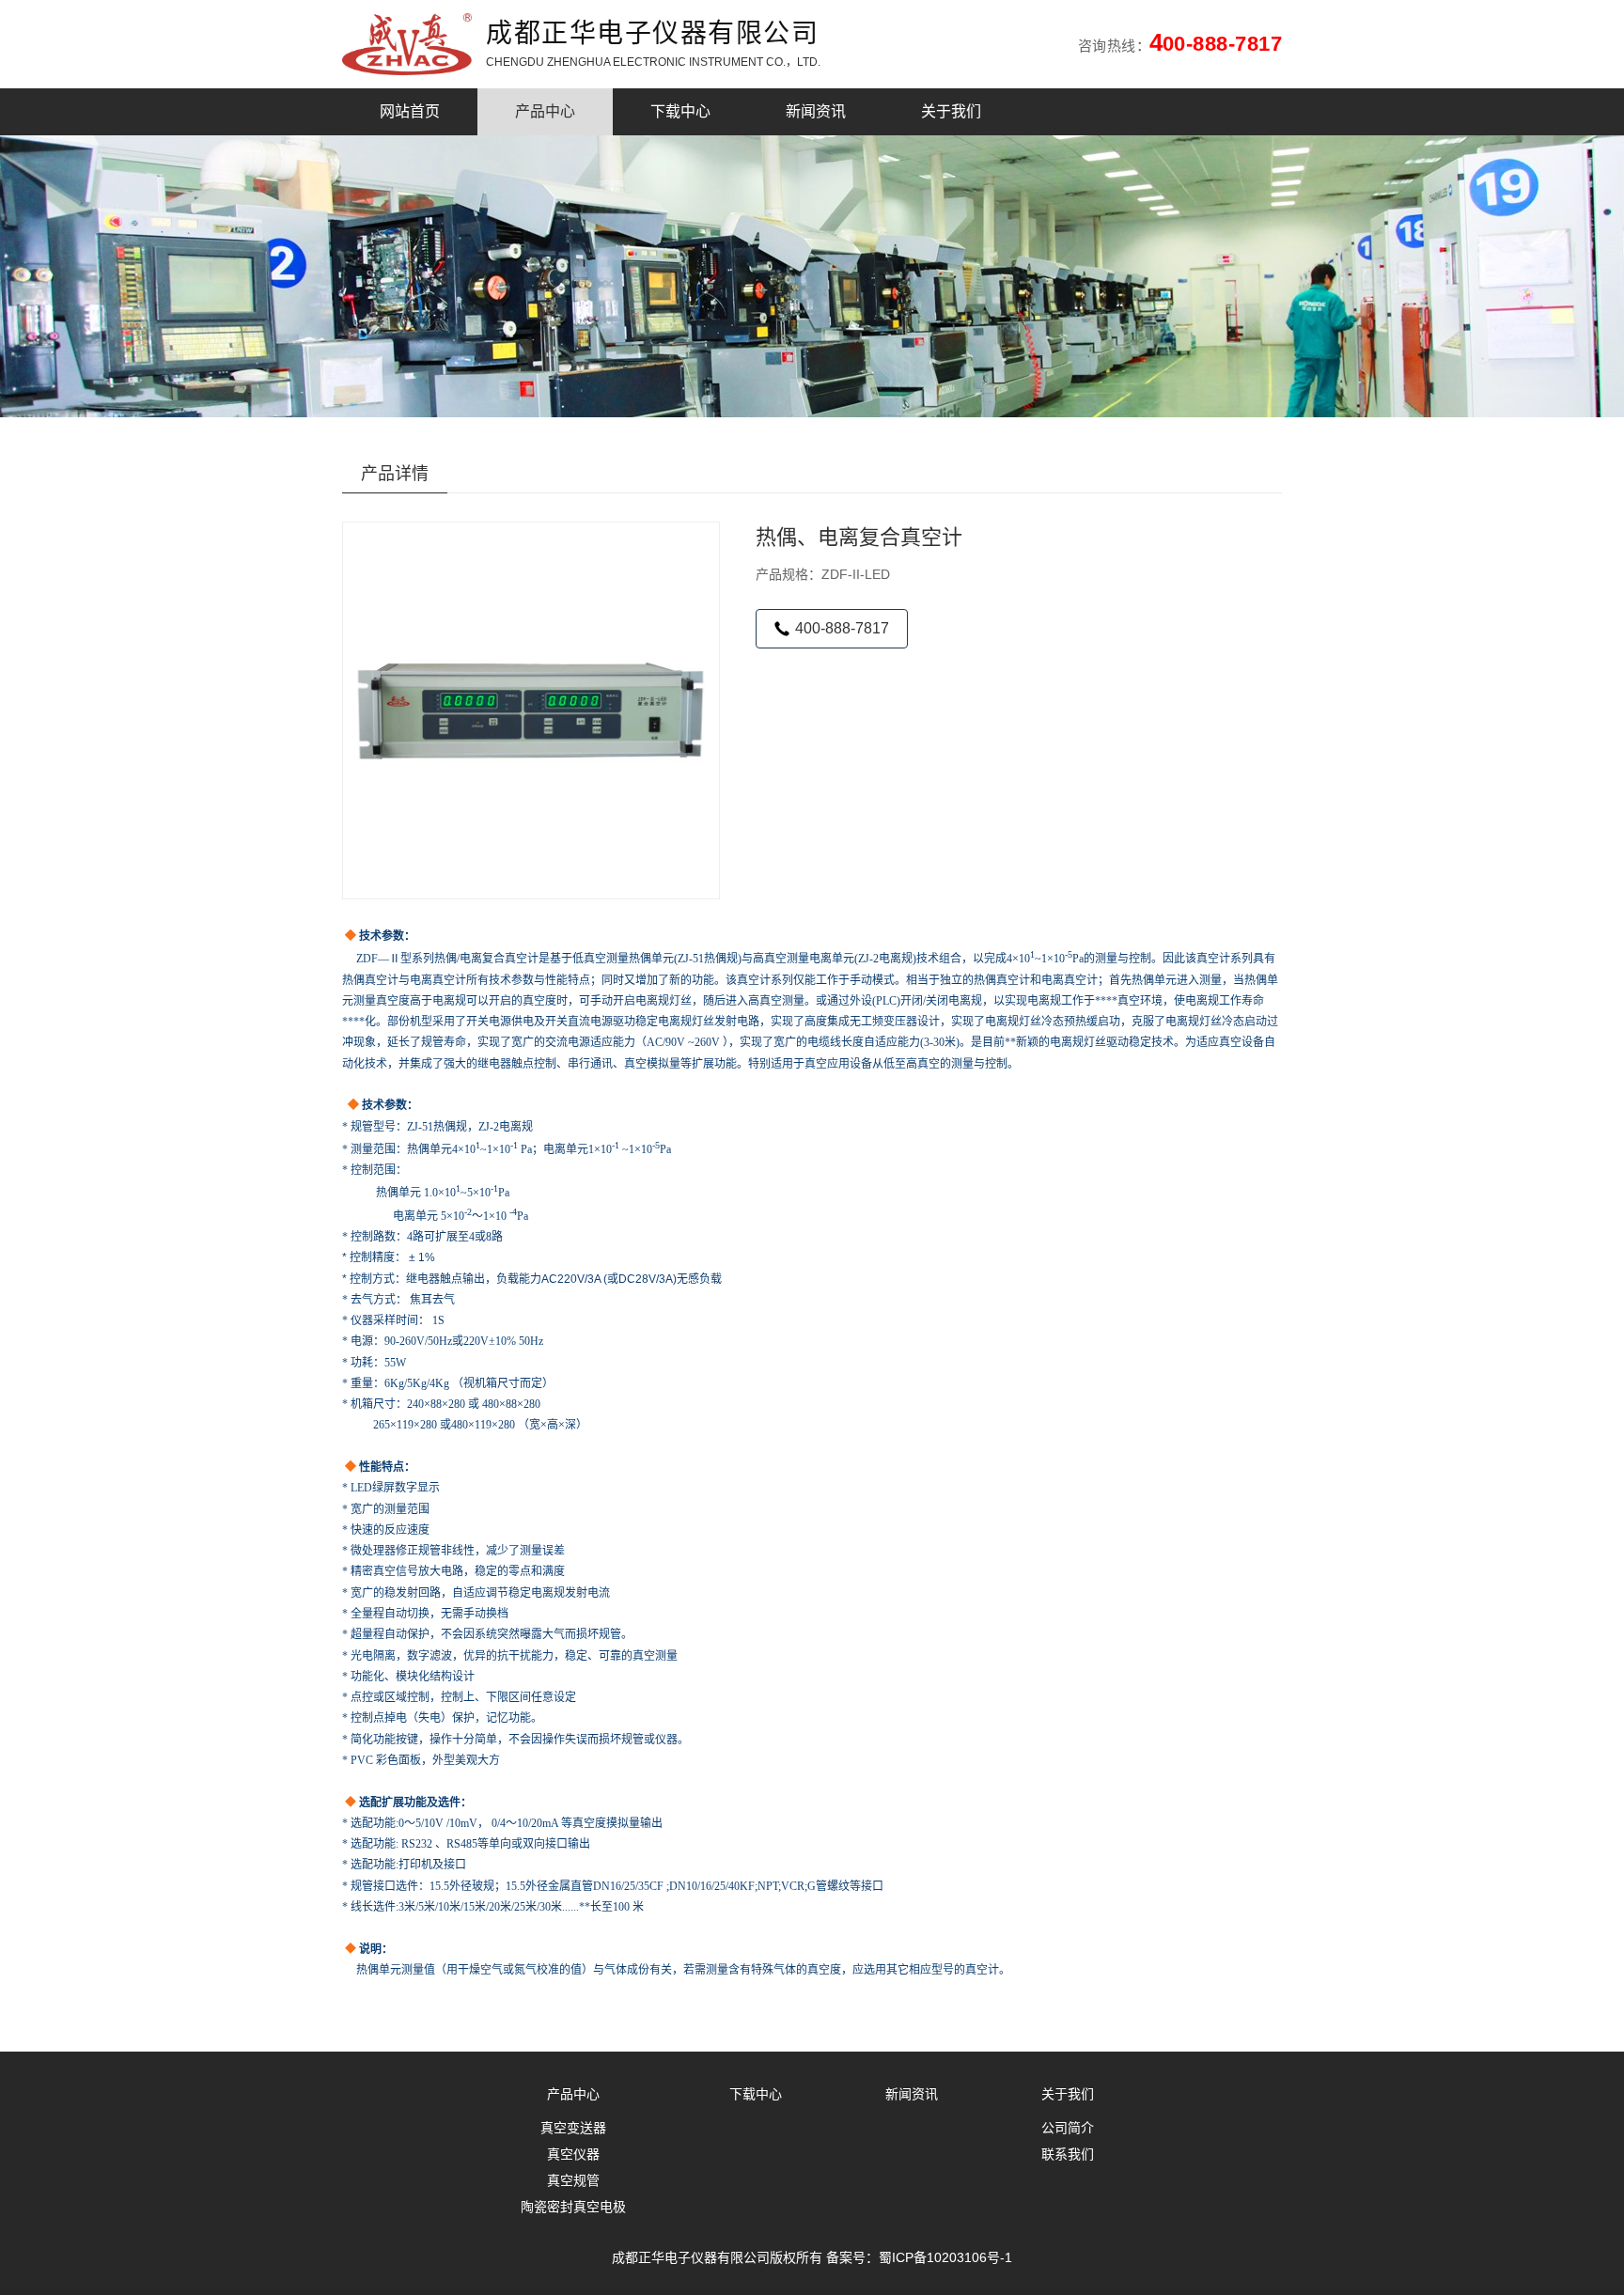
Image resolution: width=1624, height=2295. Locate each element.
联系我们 (1068, 2154)
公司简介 (1068, 2128)
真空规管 (573, 2180)
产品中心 (545, 111)
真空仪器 (573, 2154)
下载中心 (680, 111)
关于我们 (951, 111)
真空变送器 (573, 2128)
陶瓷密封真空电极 (573, 2207)
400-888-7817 (842, 628)
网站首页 (410, 111)
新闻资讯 (816, 111)
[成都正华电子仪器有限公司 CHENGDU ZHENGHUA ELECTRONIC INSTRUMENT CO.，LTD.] (414, 44)
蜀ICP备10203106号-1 (945, 2257)
